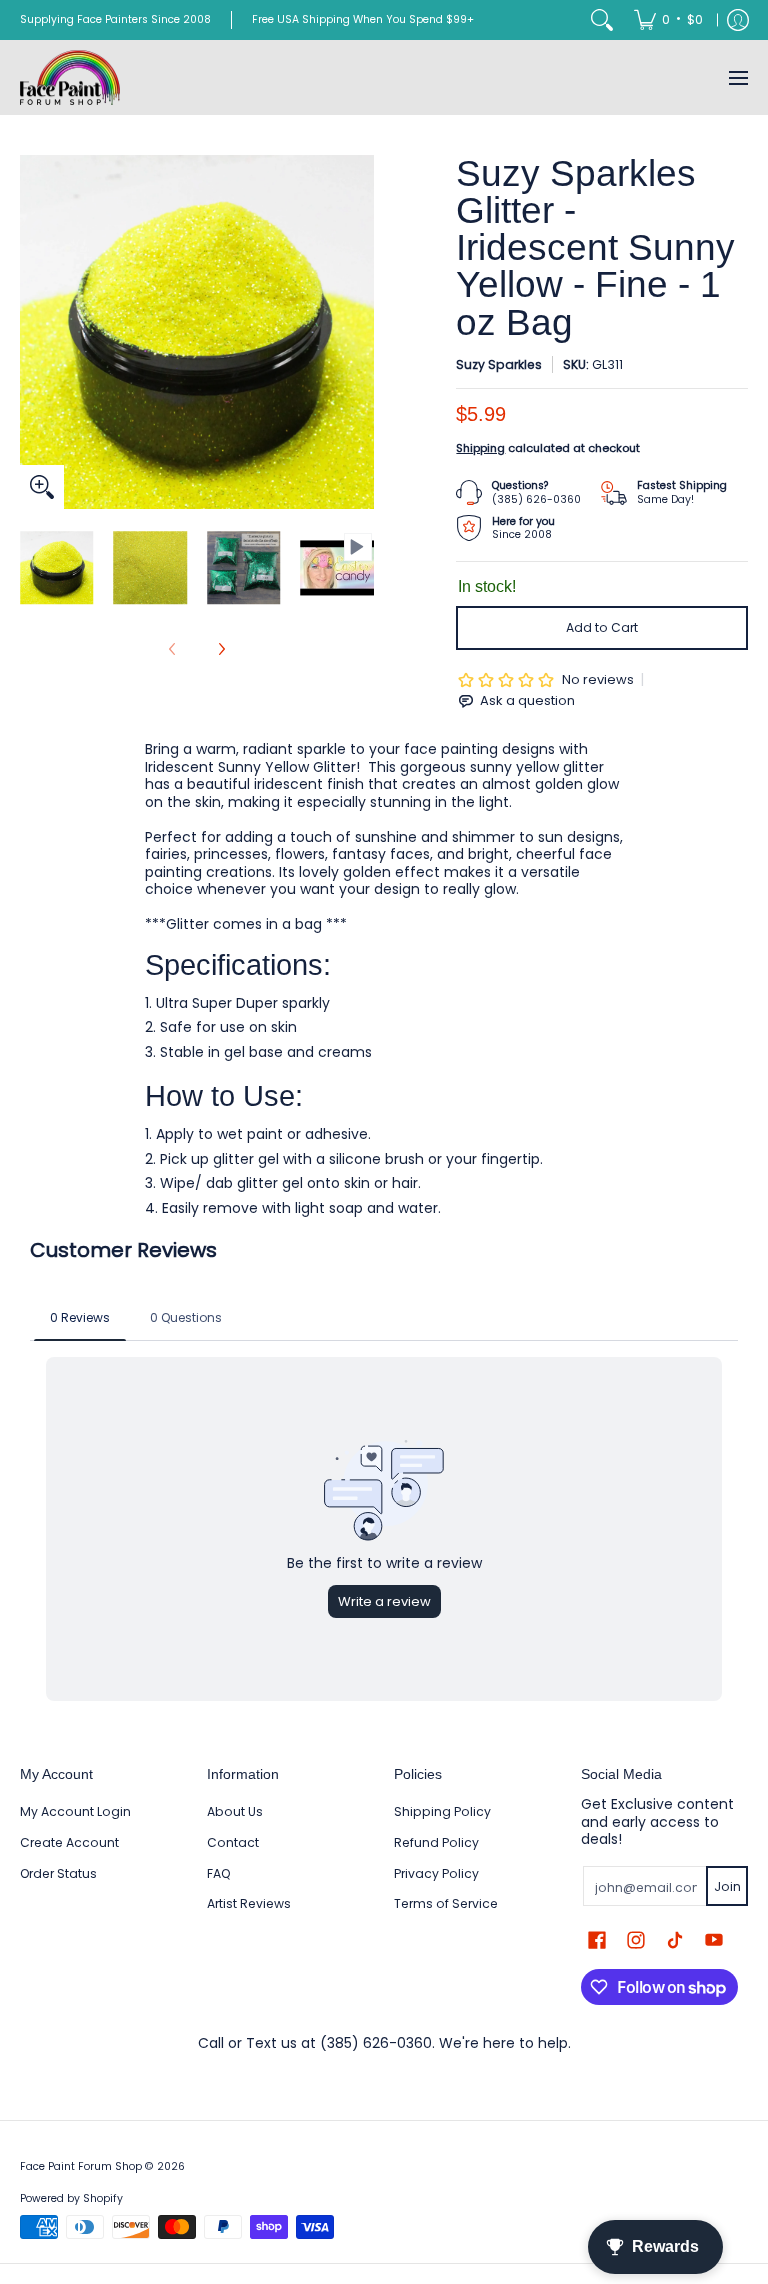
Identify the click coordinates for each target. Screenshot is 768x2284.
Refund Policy (436, 1842)
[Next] (360, 332)
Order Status (58, 1873)
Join (727, 1886)
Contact (233, 1842)
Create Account (69, 1842)
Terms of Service (446, 1903)
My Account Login (75, 1811)
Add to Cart (602, 627)
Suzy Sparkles (499, 364)
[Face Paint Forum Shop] (70, 77)
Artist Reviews (249, 1903)
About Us (235, 1811)
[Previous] (34, 332)
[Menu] (737, 77)
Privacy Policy (436, 1873)
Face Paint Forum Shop (81, 2166)
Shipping (480, 448)
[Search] (602, 20)
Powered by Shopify (71, 2198)
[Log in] (738, 20)
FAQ (219, 1873)
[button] (597, 1939)
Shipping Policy (442, 1811)
